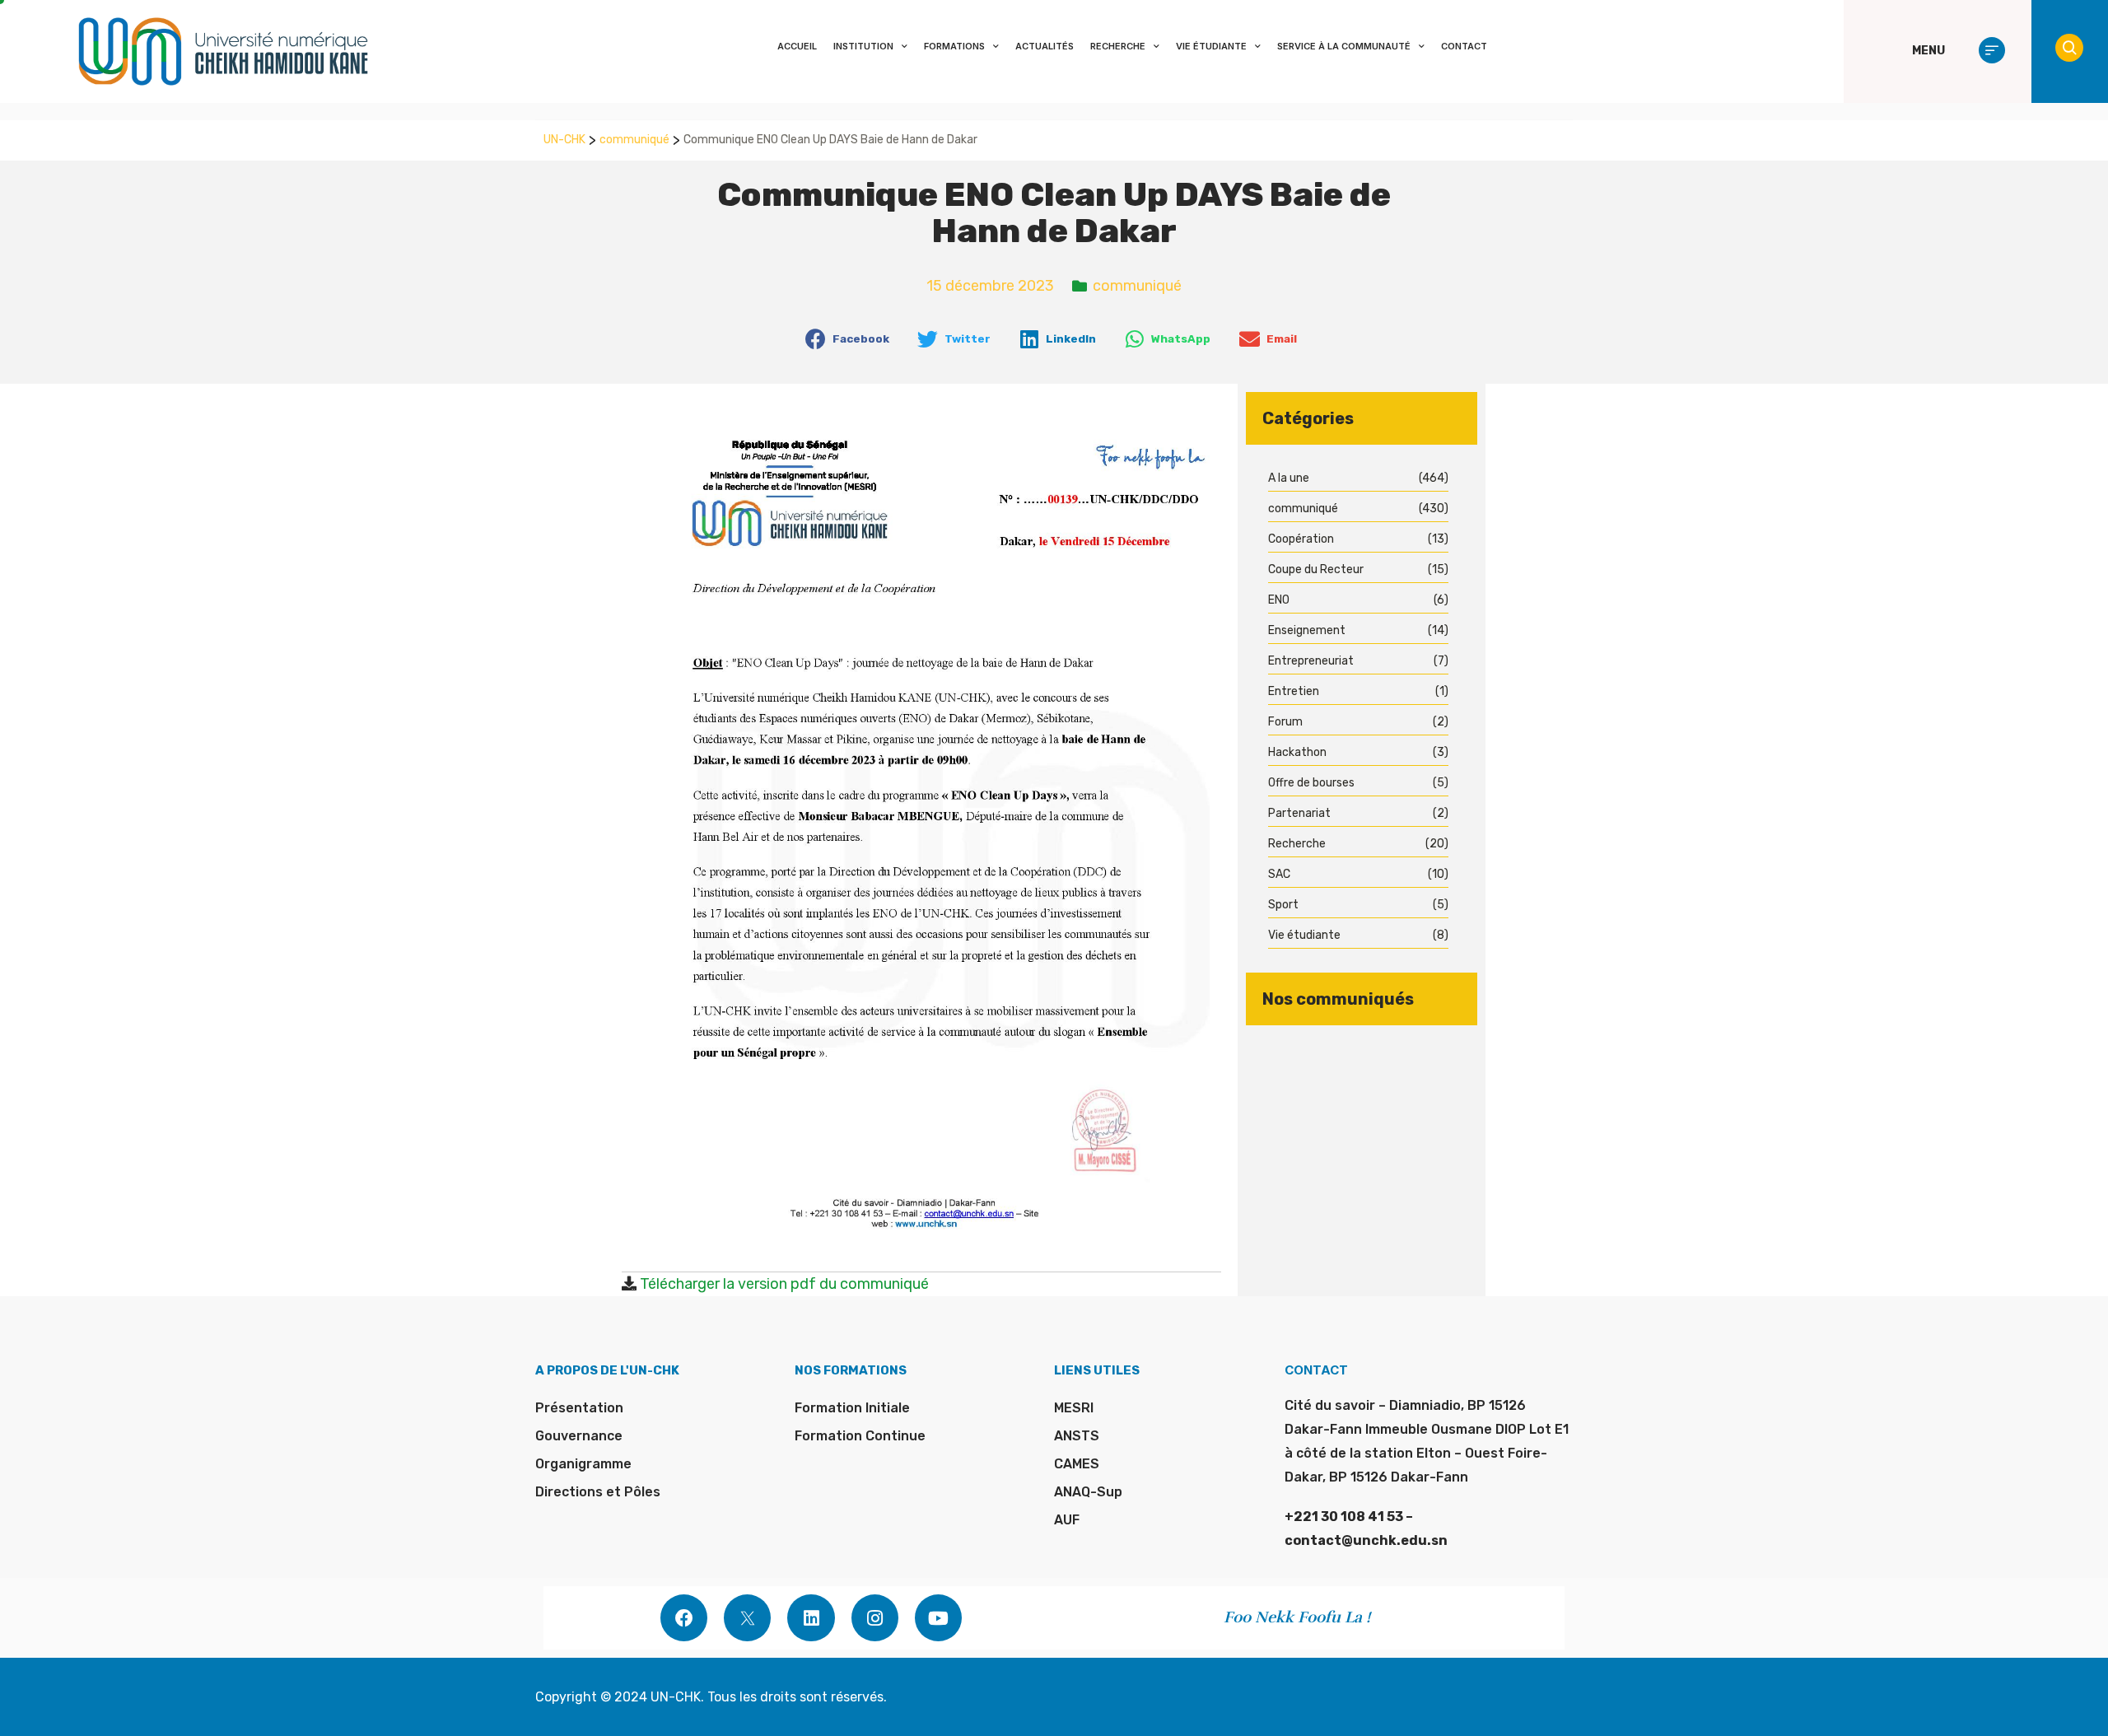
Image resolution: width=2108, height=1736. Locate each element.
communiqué (634, 140)
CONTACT (1464, 46)
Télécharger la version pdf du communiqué (784, 1284)
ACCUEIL (797, 46)
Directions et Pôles (598, 1492)
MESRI (1074, 1408)
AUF (1067, 1520)
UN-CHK (564, 140)
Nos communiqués (1338, 999)
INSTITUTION (863, 46)
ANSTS (1077, 1436)
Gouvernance (579, 1436)
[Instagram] (875, 1618)
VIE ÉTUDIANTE (1211, 46)
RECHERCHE (1118, 46)
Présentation (579, 1408)
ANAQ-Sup (1088, 1492)
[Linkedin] (811, 1618)
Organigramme (583, 1464)
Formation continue (860, 1436)
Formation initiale (852, 1408)
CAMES (1077, 1464)
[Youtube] (938, 1618)
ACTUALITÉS (1045, 46)
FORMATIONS (954, 46)
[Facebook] (684, 1618)
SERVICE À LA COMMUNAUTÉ (1344, 46)
